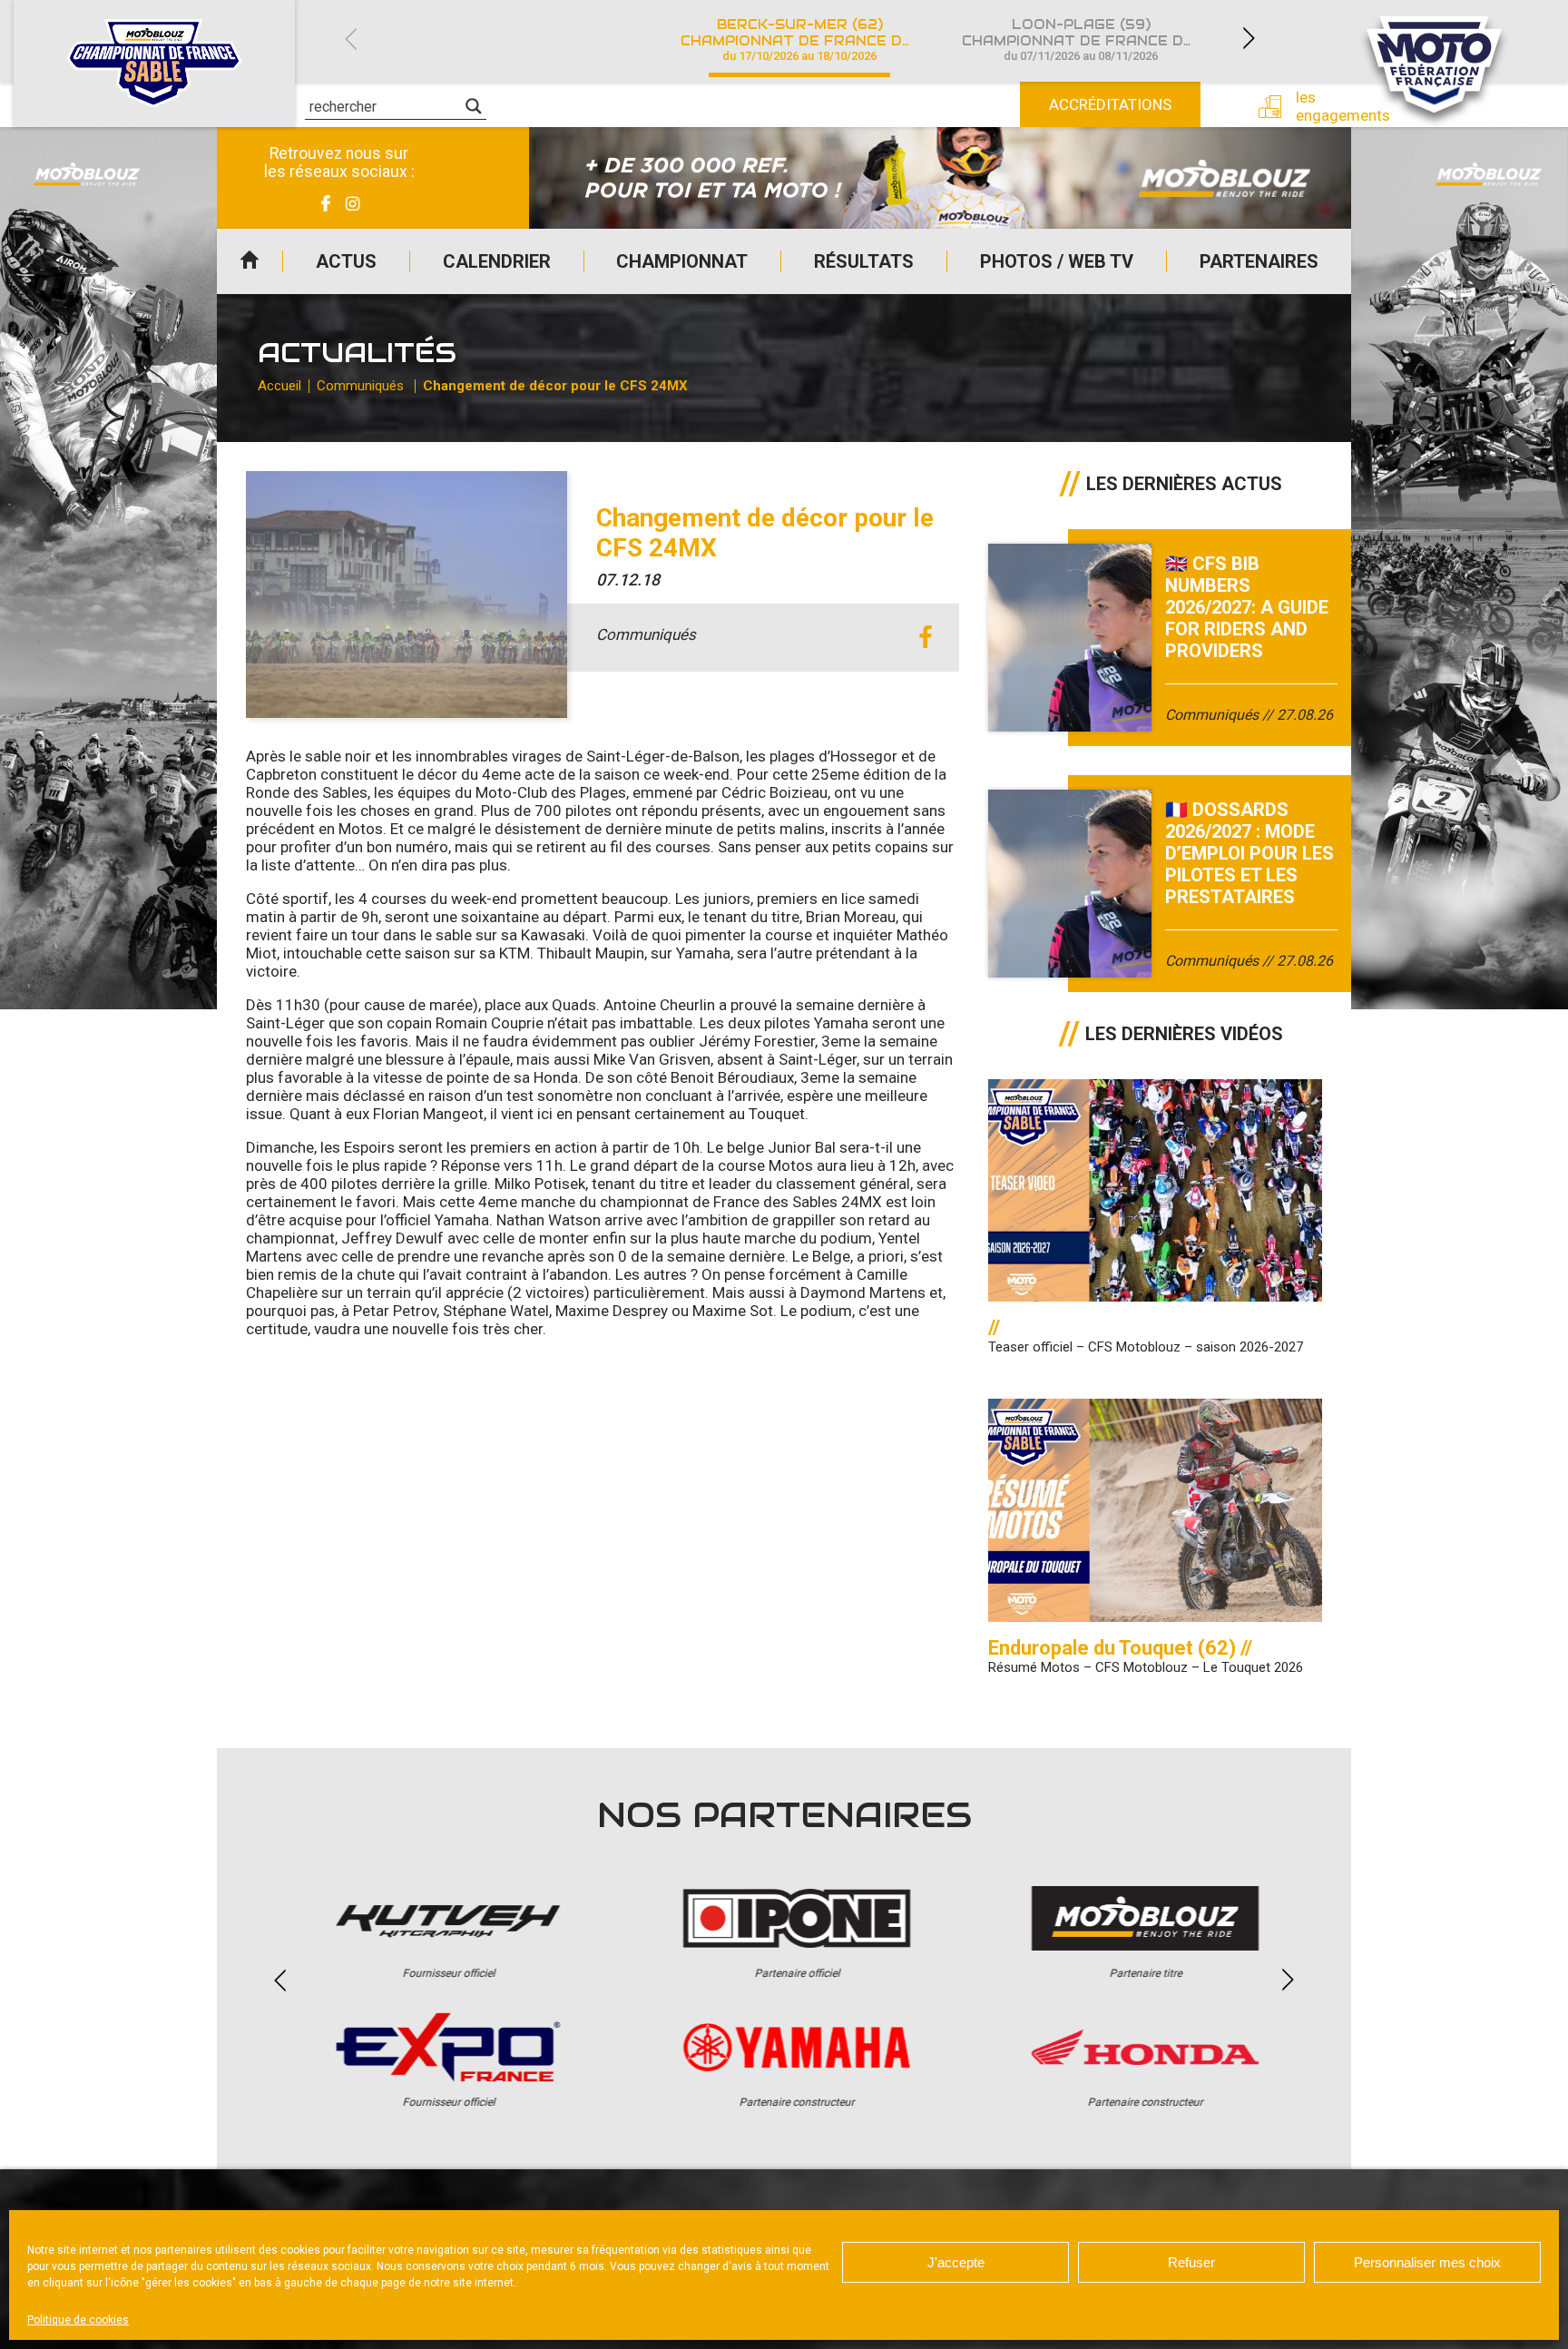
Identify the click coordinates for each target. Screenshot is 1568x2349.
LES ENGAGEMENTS (1329, 106)
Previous (350, 39)
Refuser (1191, 2262)
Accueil (250, 261)
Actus (346, 261)
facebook (925, 638)
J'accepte (956, 2262)
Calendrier (497, 261)
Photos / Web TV (1057, 261)
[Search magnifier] (474, 106)
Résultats (864, 261)
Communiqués (360, 386)
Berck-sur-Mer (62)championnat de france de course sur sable (810, 39)
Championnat (682, 261)
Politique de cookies (78, 2320)
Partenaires (1259, 261)
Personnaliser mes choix (1427, 2262)
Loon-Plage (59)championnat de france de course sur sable (1092, 39)
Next (1249, 39)
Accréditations (1110, 104)
